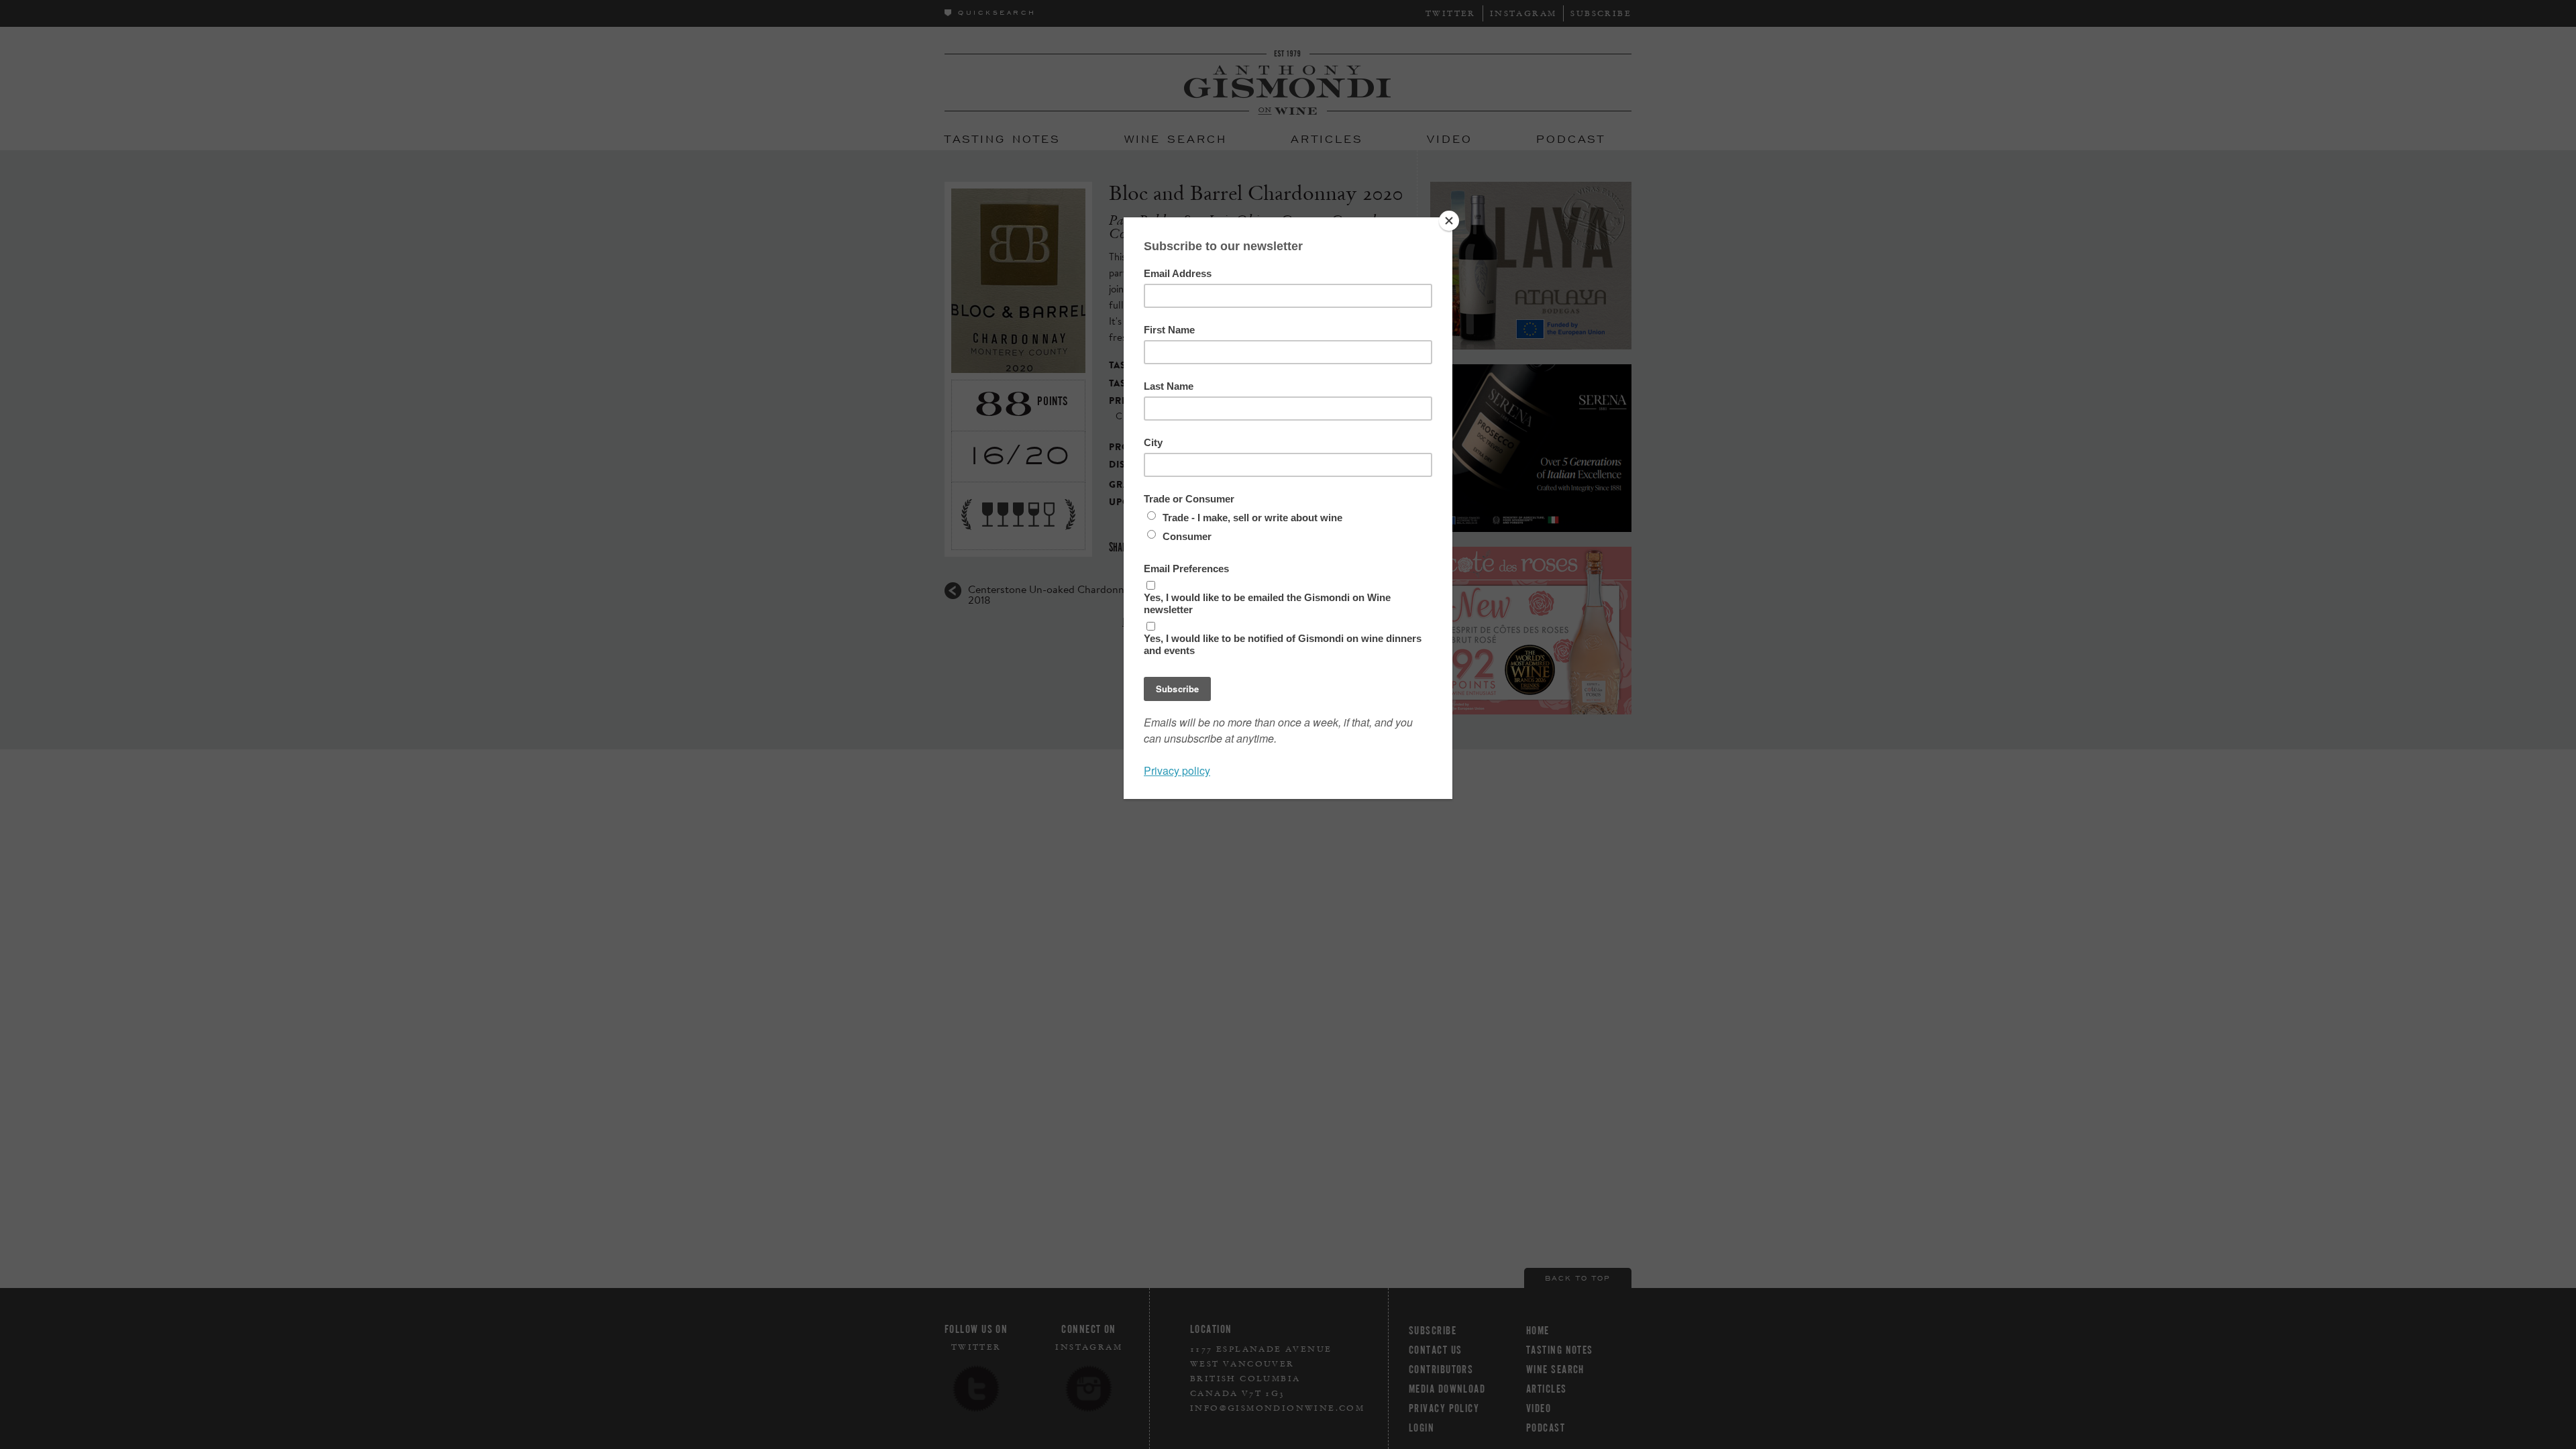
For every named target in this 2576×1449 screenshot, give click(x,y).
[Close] (1449, 221)
